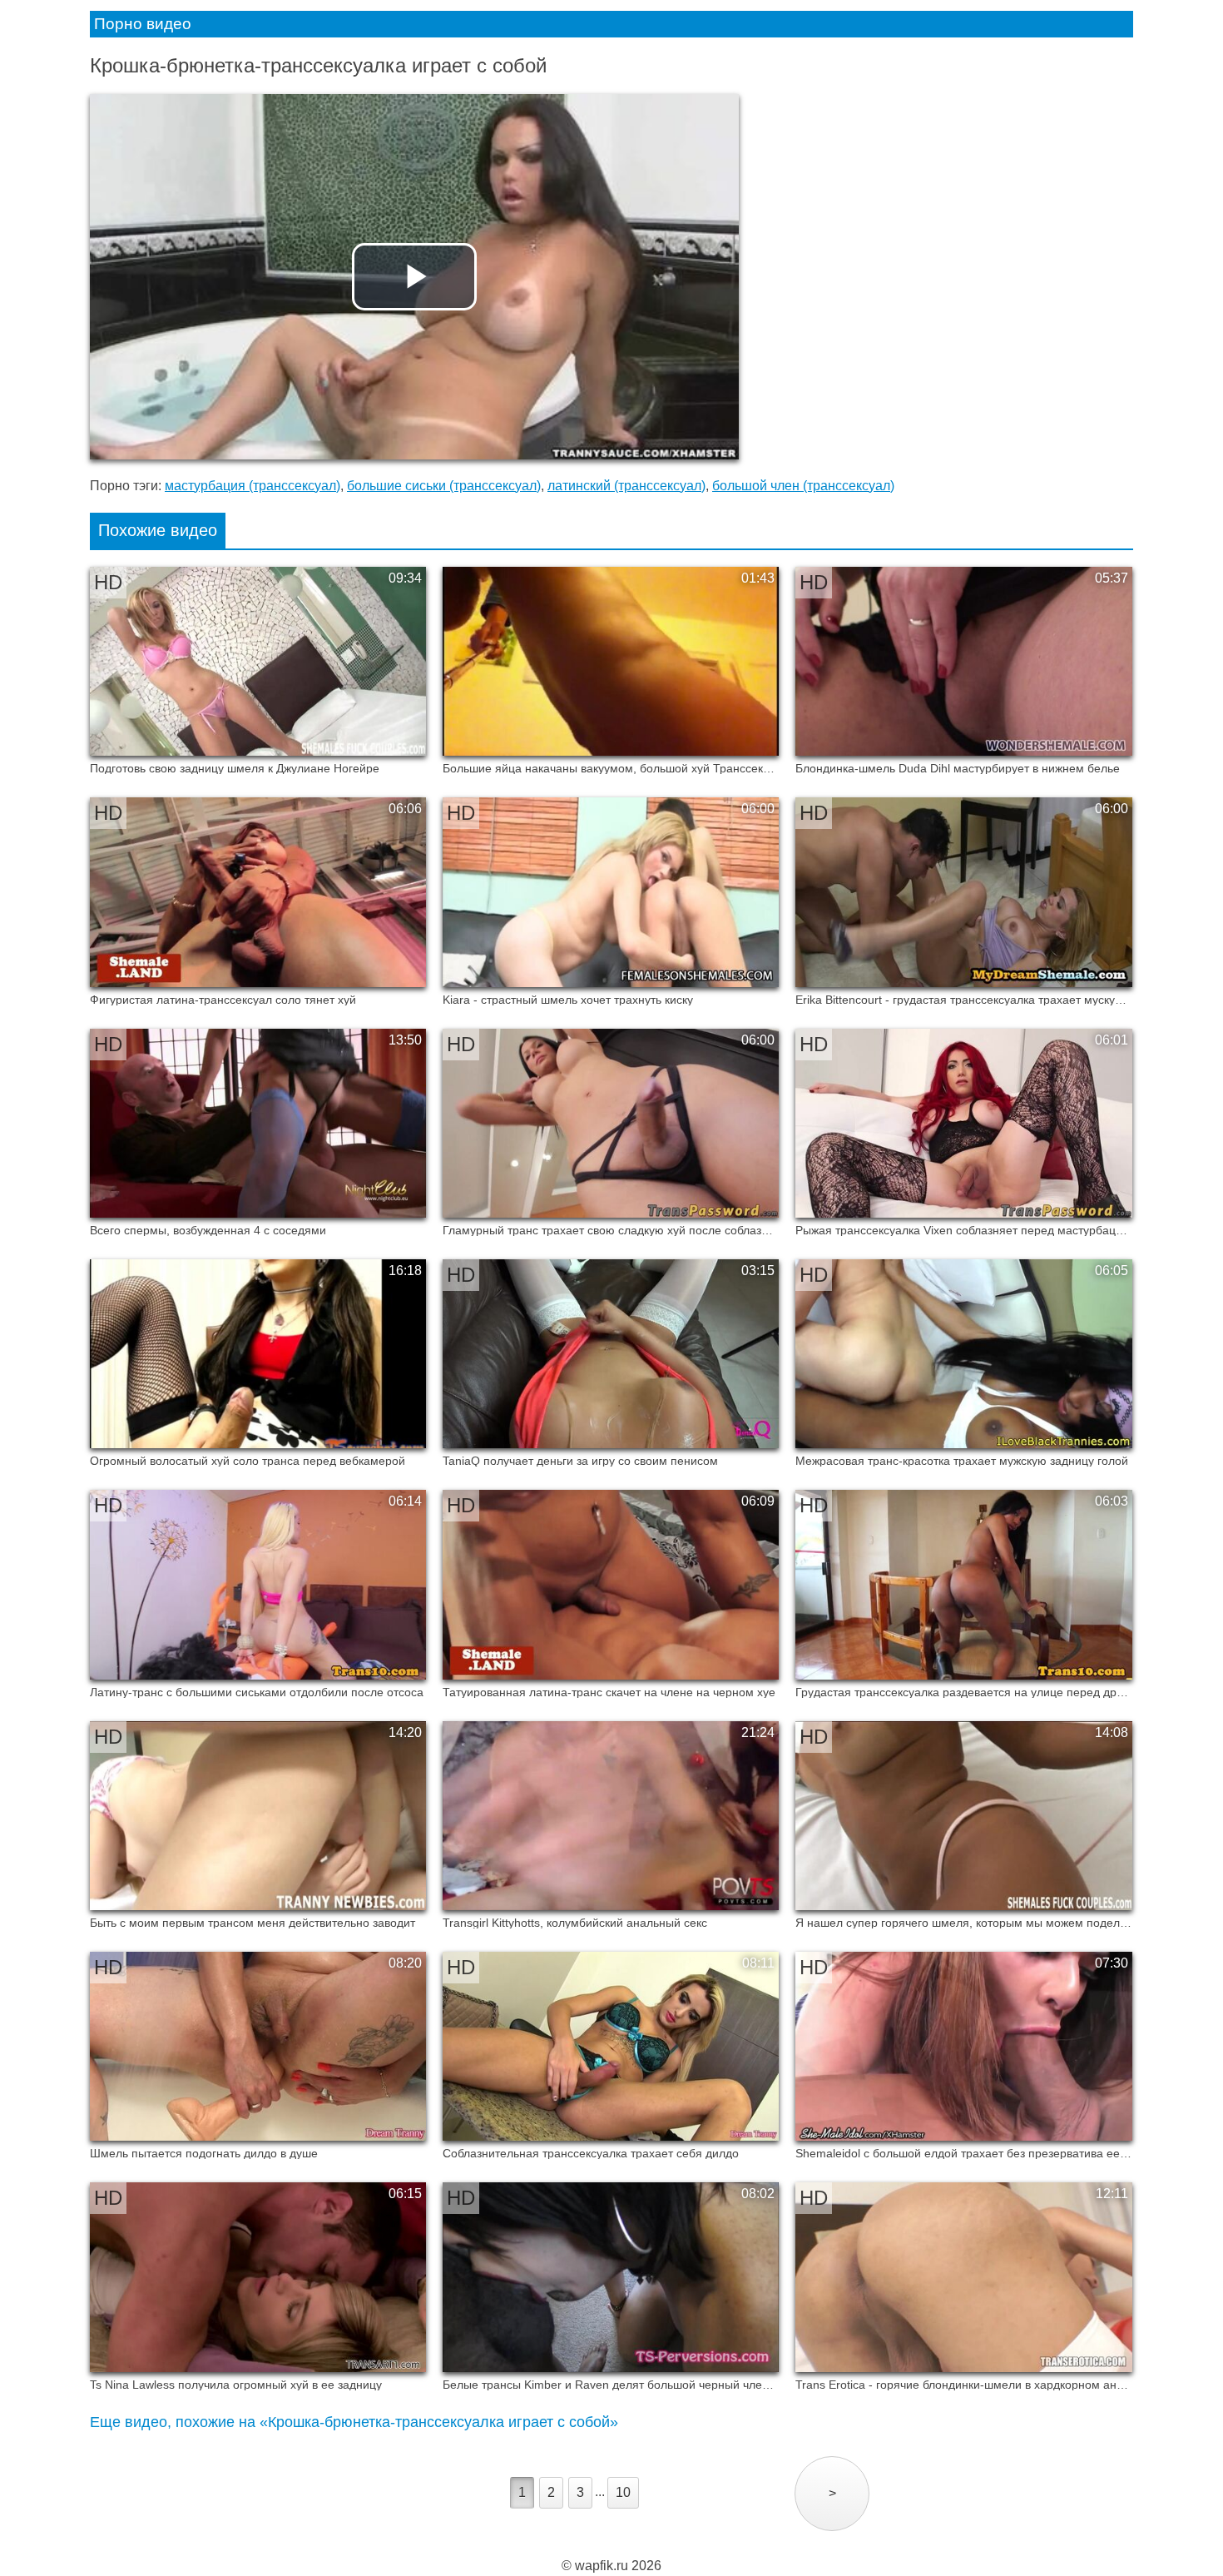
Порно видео (143, 24)
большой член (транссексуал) (803, 486)
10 (623, 2492)
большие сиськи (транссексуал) (444, 486)
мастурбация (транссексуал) (253, 486)
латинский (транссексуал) (626, 486)
